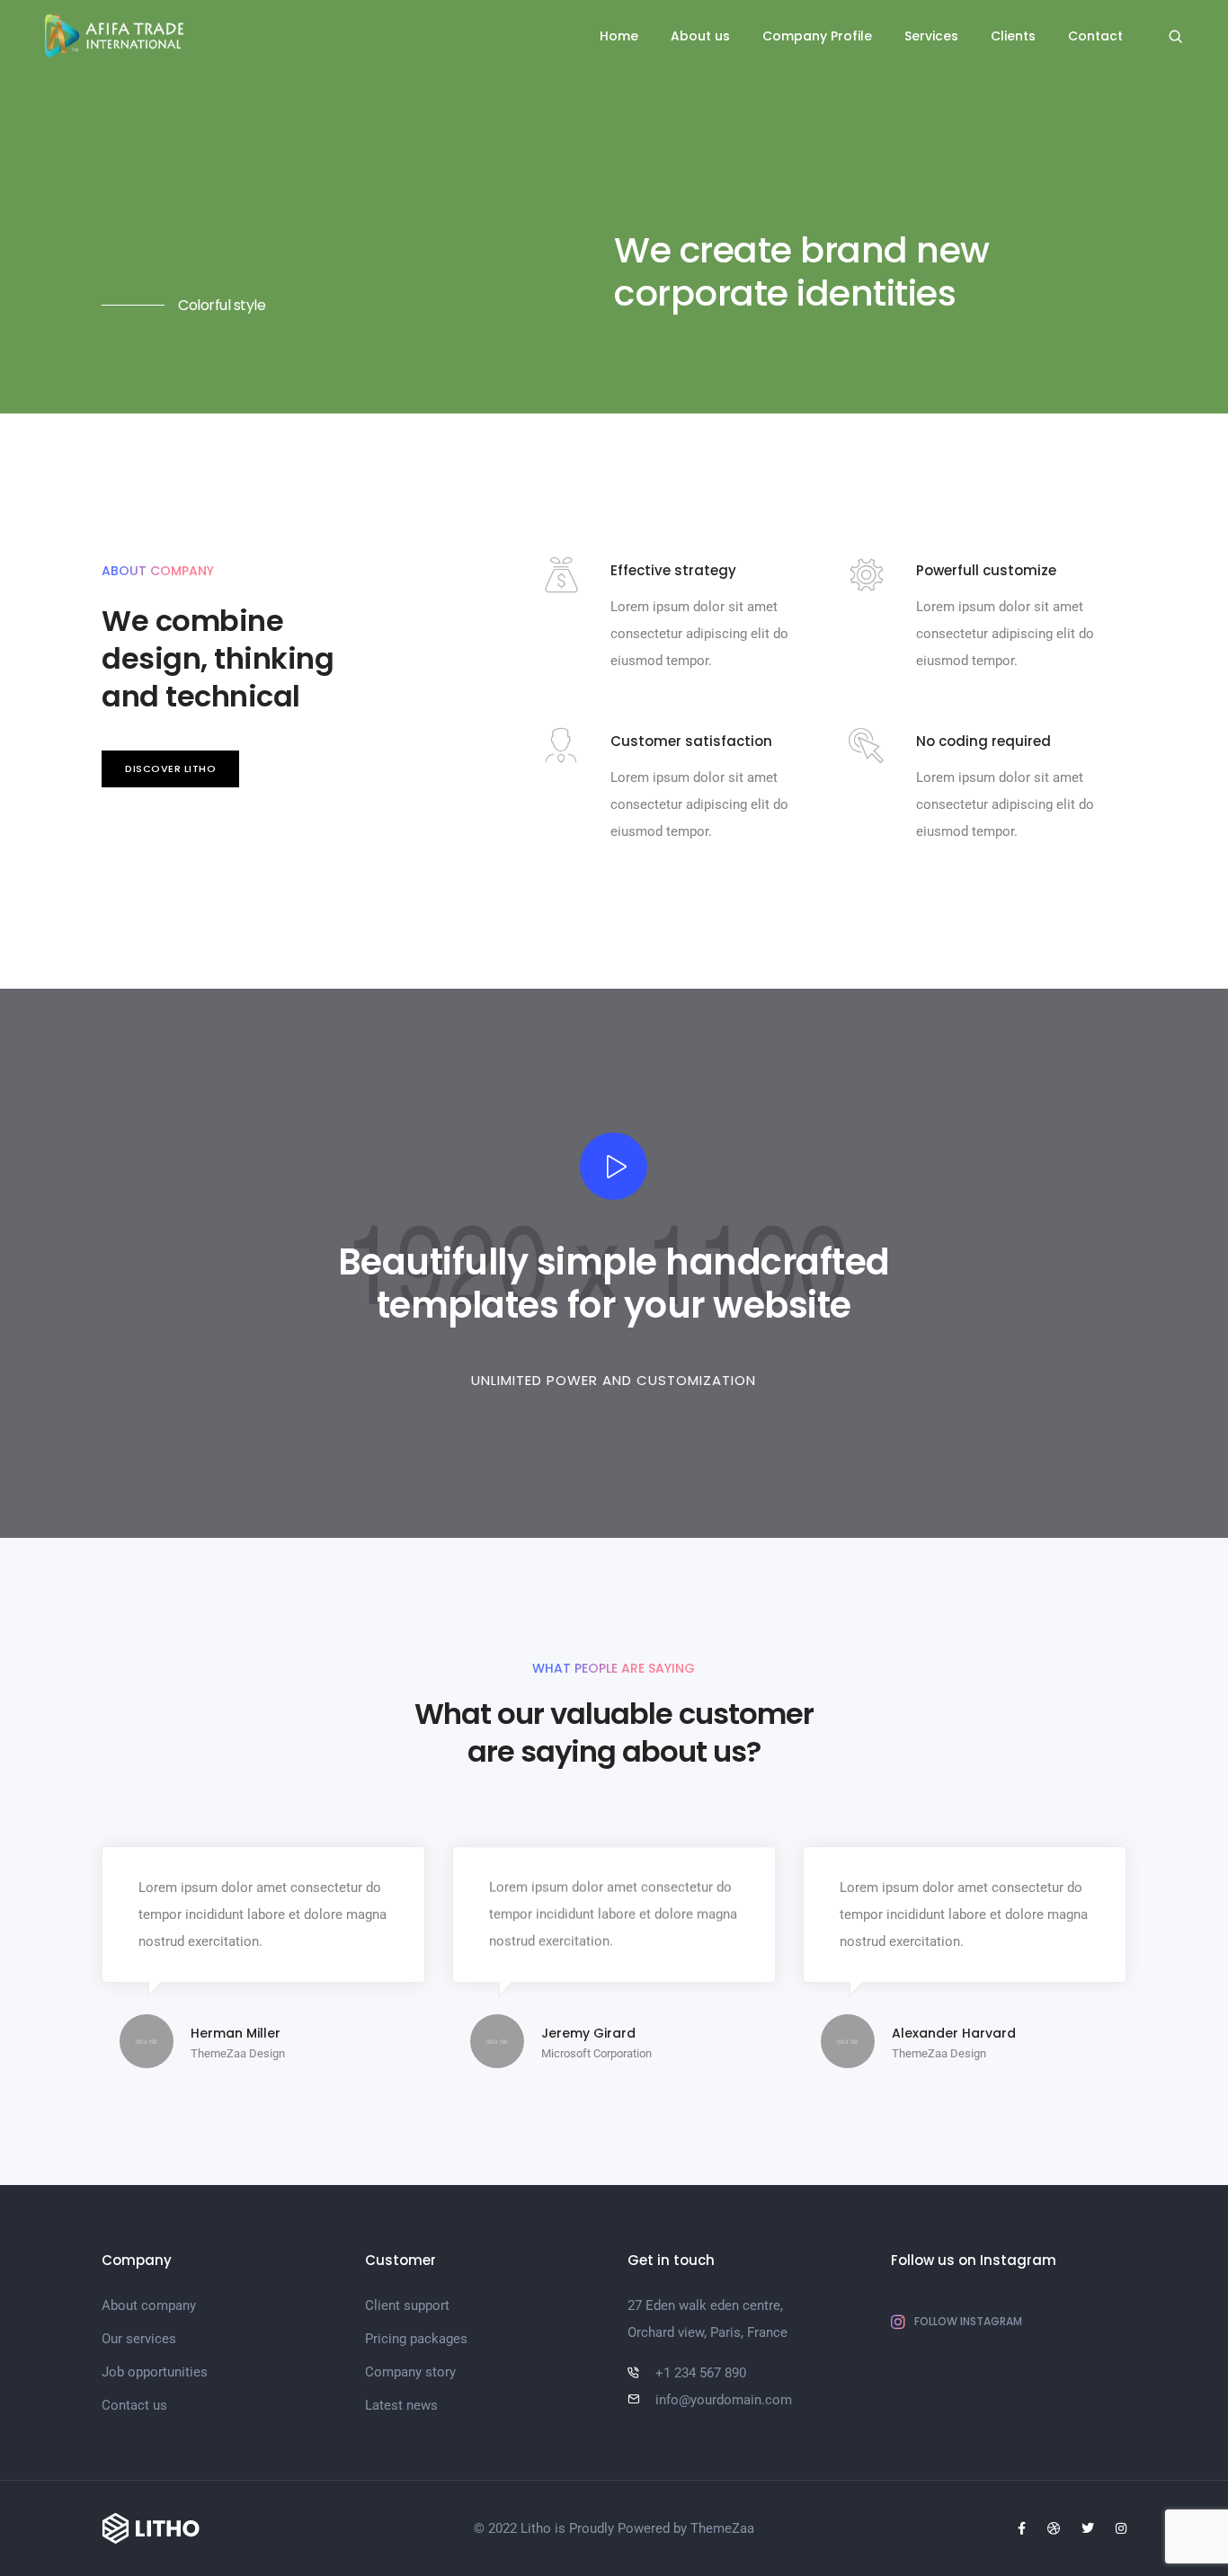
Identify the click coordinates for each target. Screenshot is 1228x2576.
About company (149, 2305)
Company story (410, 2372)
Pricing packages (416, 2339)
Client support (407, 2305)
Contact (1095, 36)
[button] (170, 769)
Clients (1013, 36)
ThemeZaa (722, 2528)
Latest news (401, 2405)
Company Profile (817, 36)
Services (931, 36)
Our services (139, 2339)
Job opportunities (155, 2372)
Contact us (134, 2405)
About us (700, 36)
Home (619, 36)
